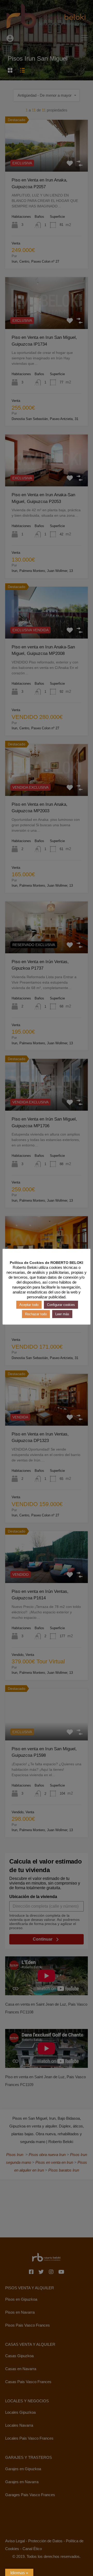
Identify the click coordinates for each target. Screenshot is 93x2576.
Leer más (62, 1314)
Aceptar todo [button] (29, 1305)
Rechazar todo (36, 1314)
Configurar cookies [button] (61, 1305)
